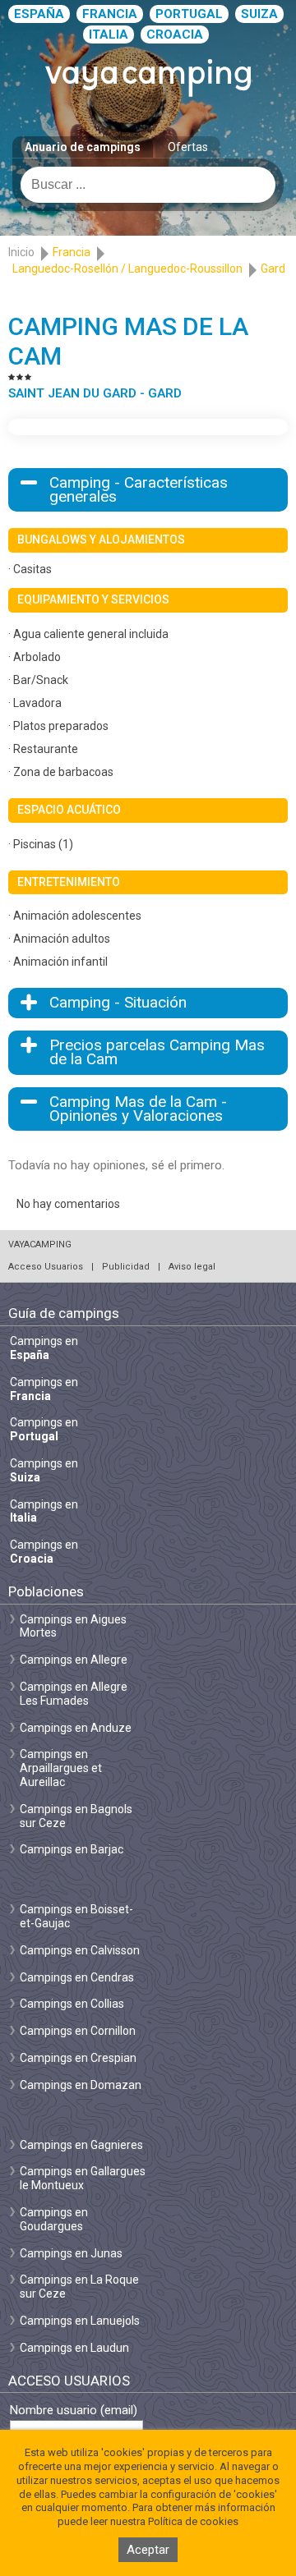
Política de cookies (193, 2521)
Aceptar (148, 2550)
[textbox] (148, 185)
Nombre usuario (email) (74, 2411)
